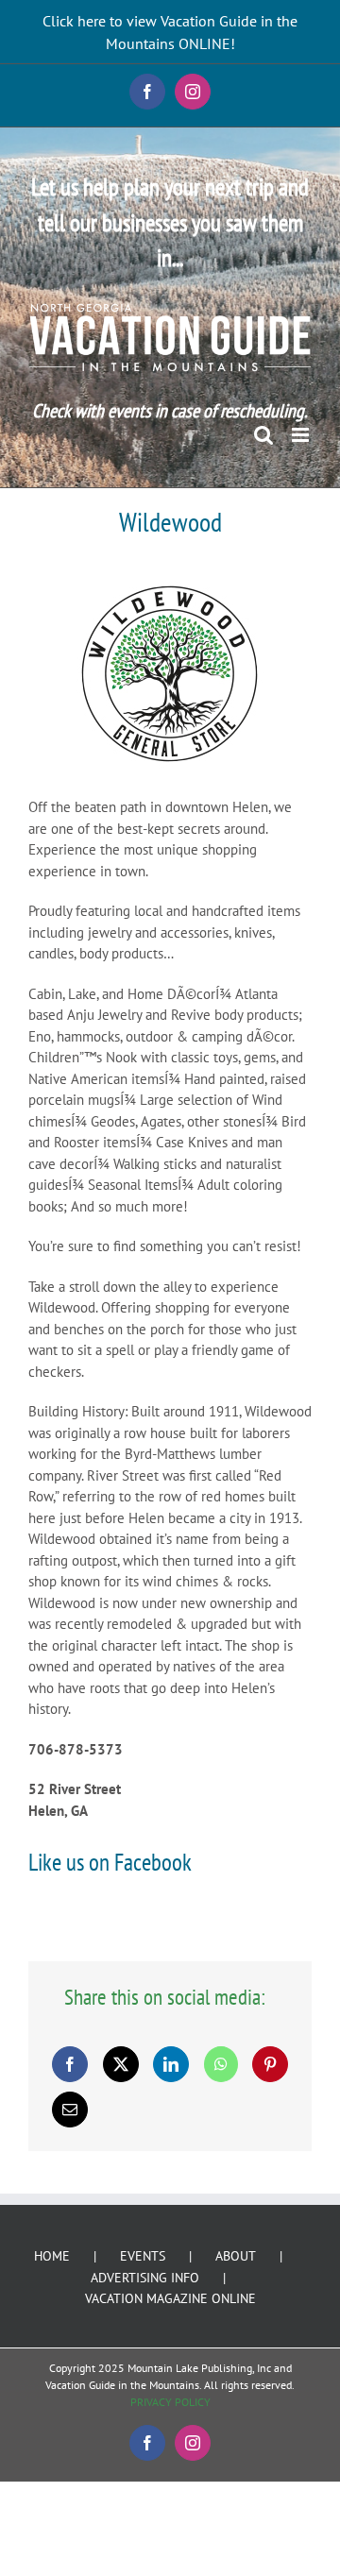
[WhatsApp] (221, 2064)
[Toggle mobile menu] (302, 435)
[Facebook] (70, 2064)
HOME (52, 2256)
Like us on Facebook (110, 1862)
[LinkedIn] (171, 2064)
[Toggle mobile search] (263, 435)
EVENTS (143, 2256)
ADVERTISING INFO (145, 2278)
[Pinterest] (270, 2064)
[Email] (70, 2110)
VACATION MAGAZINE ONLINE (170, 2298)
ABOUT (236, 2256)
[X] (121, 2064)
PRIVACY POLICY (170, 2402)
